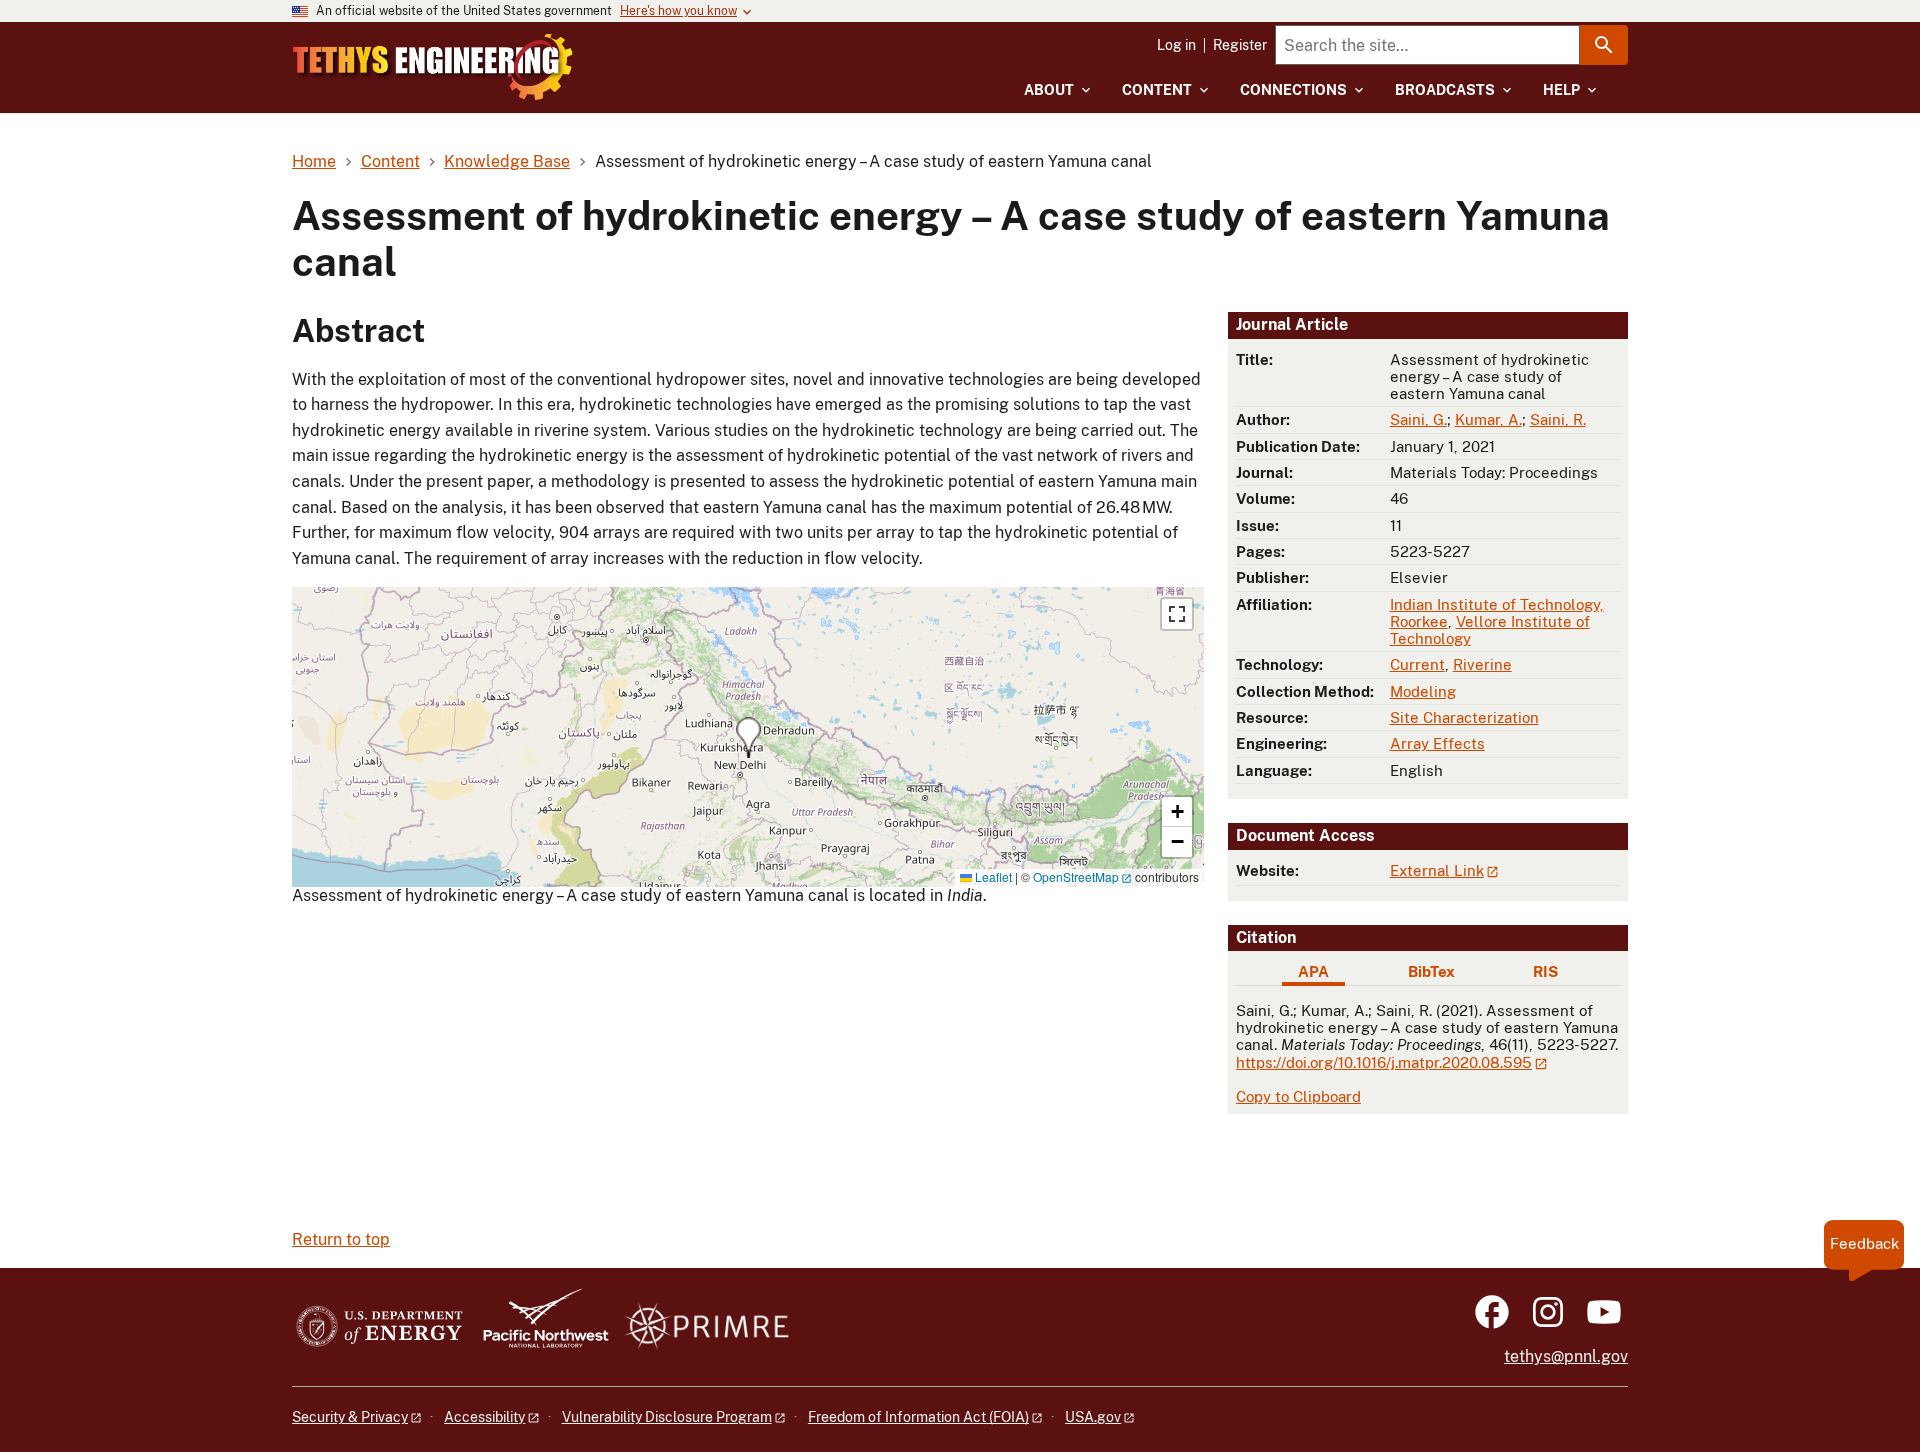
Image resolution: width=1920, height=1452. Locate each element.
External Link (1437, 870)
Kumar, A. (1488, 419)
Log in (1176, 45)
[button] (748, 737)
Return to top (341, 1239)
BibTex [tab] (1431, 971)
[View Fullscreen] (1177, 614)
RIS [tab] (1545, 971)
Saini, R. (1558, 419)
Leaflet (992, 876)
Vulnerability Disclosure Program (667, 1417)
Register (1240, 45)
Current (1417, 664)
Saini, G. (1418, 419)
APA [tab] (1313, 971)
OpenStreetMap (1076, 876)
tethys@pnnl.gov (1566, 1356)
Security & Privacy (350, 1417)
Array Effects (1437, 743)
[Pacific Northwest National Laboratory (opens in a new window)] (538, 1327)
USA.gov (1093, 1417)
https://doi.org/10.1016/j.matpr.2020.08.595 (1384, 1062)
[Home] (433, 67)
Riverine (1482, 664)
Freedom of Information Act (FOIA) (918, 1417)
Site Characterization (1464, 717)
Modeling (1423, 691)
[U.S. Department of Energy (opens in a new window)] (379, 1327)
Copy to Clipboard (1298, 1096)
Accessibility (484, 1417)
